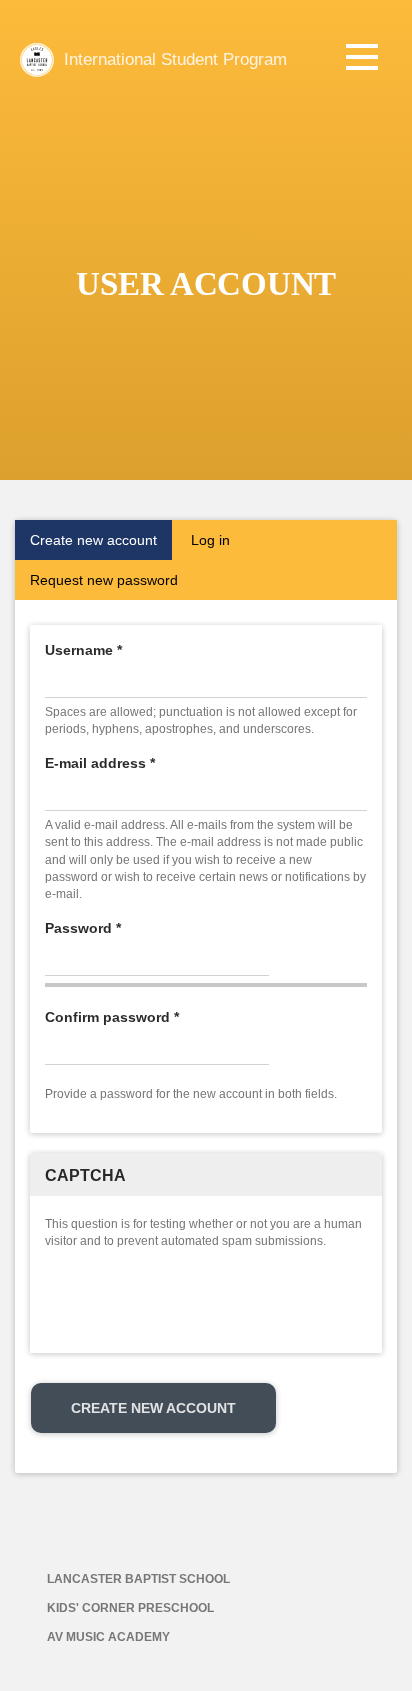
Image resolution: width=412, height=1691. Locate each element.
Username (83, 650)
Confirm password (112, 1017)
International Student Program (175, 59)
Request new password (104, 580)
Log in (210, 540)
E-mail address (100, 763)
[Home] (37, 60)
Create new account (101, 546)
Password (83, 928)
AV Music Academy (108, 1637)
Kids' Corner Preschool (130, 1608)
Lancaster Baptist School (138, 1579)
